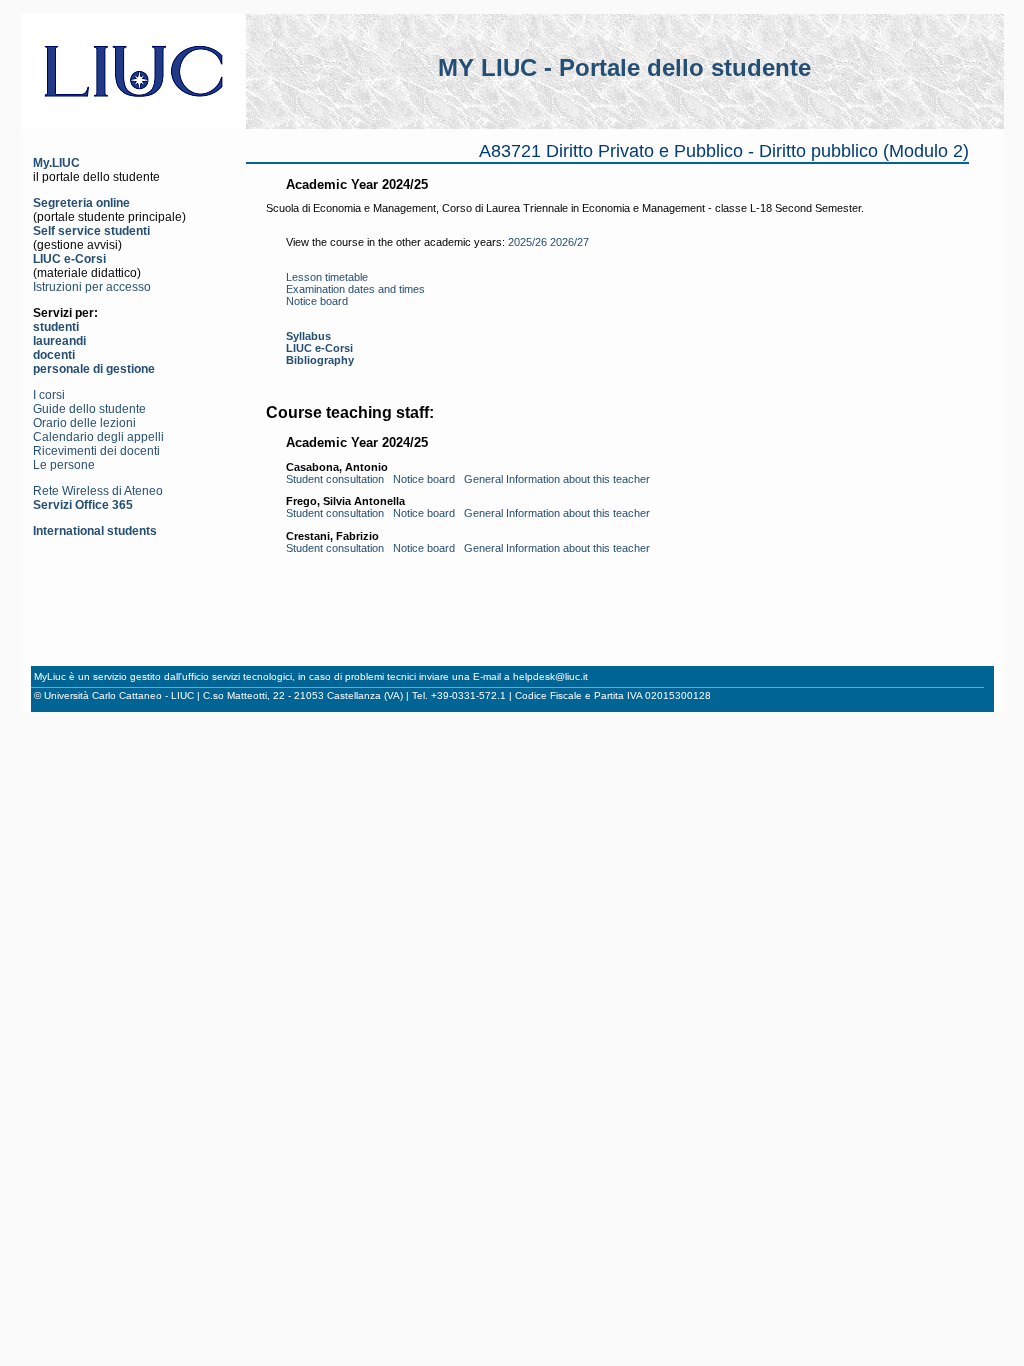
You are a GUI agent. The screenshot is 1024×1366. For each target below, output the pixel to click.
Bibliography (320, 360)
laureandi (59, 341)
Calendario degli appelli (98, 437)
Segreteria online (81, 203)
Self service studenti (91, 231)
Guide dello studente (89, 409)
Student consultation (335, 479)
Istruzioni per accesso (92, 287)
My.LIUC (56, 163)
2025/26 (527, 242)
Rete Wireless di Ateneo (98, 491)
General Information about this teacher (557, 479)
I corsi (49, 395)
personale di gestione (94, 369)
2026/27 (569, 242)
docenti (54, 355)
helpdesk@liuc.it (550, 676)
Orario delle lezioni (84, 423)
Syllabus (308, 336)
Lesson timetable (327, 277)
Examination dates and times (355, 289)
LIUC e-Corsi (69, 259)
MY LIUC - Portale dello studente (624, 67)
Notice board (317, 301)
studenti (56, 327)
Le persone (64, 465)
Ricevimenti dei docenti (96, 451)
